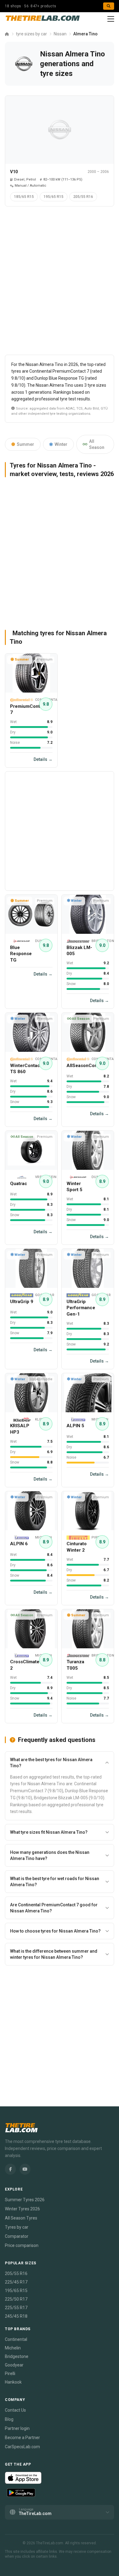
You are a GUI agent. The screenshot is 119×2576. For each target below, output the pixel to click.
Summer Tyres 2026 (25, 2200)
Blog (9, 2419)
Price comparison (22, 2245)
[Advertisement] (60, 283)
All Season (97, 444)
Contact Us (15, 2410)
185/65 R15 (24, 197)
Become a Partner (22, 2438)
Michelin (13, 2348)
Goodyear (14, 2365)
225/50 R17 (16, 2299)
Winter (61, 444)
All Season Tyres (21, 2218)
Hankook (13, 2382)
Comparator (17, 2236)
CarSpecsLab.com (22, 2447)
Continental (16, 2339)
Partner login (17, 2428)
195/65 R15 (54, 197)
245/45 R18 (16, 2316)
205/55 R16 (83, 197)
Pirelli (10, 2374)
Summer (25, 444)
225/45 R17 (16, 2282)
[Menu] (111, 19)
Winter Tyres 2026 (22, 2209)
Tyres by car (17, 2227)
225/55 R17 (16, 2308)
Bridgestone (17, 2356)
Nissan (60, 34)
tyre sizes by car (31, 34)
